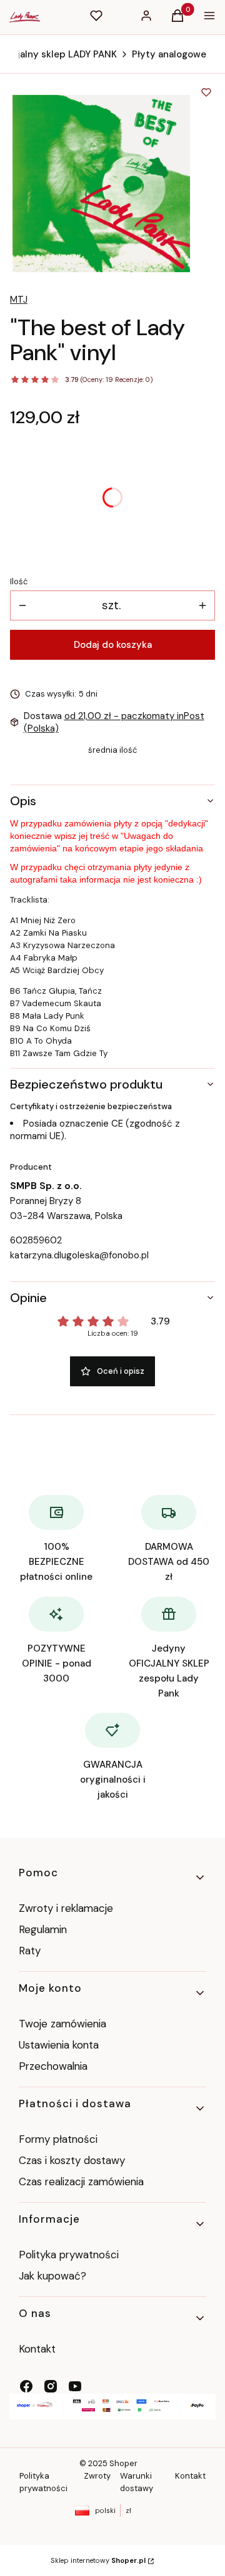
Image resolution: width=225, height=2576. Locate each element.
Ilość (19, 581)
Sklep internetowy (98, 2560)
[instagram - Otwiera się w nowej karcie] (51, 2386)
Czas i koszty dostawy (72, 2160)
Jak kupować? (52, 2276)
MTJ (19, 300)
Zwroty (97, 2476)
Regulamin (43, 1929)
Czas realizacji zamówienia (81, 2182)
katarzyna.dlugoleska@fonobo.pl (79, 1255)
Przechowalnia (53, 2066)
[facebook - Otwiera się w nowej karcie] (26, 2386)
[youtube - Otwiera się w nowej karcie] (75, 2386)
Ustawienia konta (59, 2045)
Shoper (123, 2463)
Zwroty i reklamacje (66, 1908)
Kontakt (37, 2349)
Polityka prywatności (69, 2255)
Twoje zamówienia (62, 2024)
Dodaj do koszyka (113, 645)
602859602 (36, 1240)
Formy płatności (58, 2139)
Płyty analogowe (169, 54)
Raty (30, 1951)
